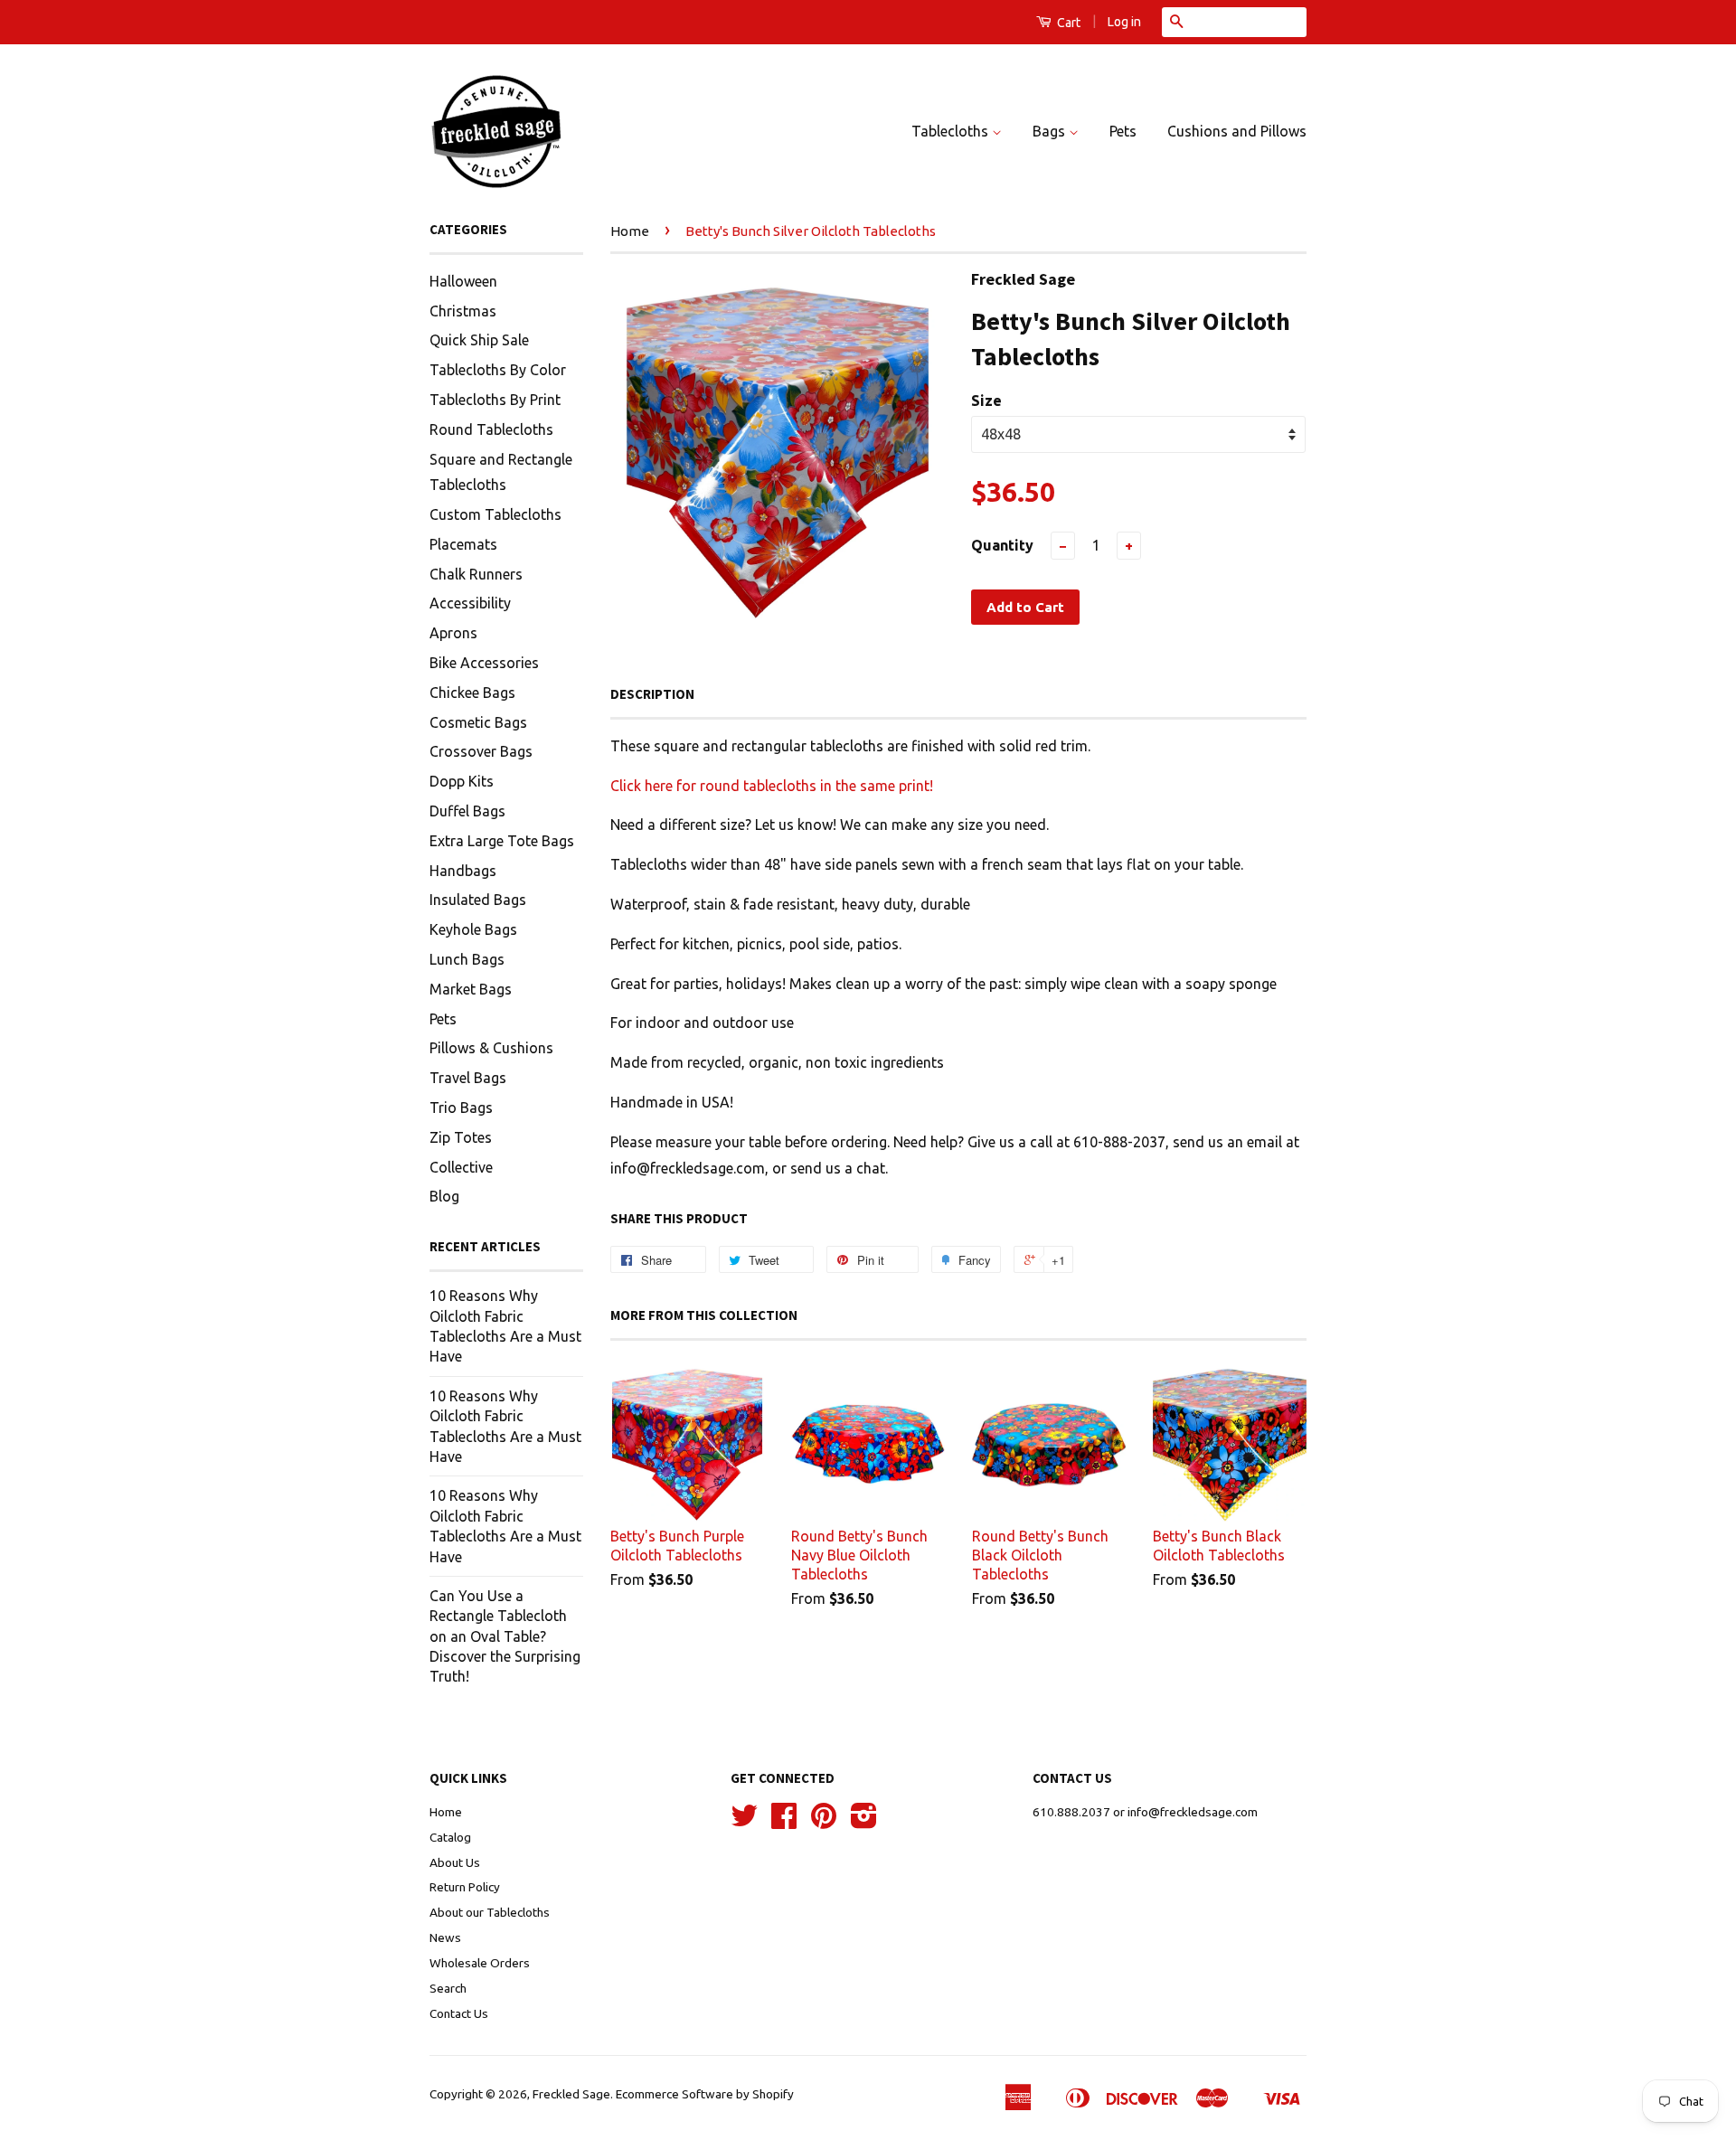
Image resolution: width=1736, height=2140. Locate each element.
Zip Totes (461, 1137)
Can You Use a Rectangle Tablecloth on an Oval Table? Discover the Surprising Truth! (505, 1636)
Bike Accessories (484, 663)
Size (986, 401)
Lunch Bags (467, 959)
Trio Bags (461, 1108)
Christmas (463, 311)
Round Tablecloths (491, 429)
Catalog (450, 1837)
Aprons (453, 633)
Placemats (463, 544)
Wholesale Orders (480, 1963)
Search (448, 1988)
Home (630, 231)
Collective (461, 1167)
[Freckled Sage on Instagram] (864, 1822)
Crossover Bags (481, 751)
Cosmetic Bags (478, 722)
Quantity (1002, 545)
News (445, 1937)
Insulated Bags (478, 900)
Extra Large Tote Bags (502, 841)
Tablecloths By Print (495, 400)
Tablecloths (952, 131)
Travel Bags (468, 1078)
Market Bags (471, 989)
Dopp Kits (462, 781)
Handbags (463, 871)
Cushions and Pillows (1237, 131)
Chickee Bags (472, 693)
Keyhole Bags (473, 929)
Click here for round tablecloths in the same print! (772, 786)
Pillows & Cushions (491, 1048)
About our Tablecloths (490, 1912)
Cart (1067, 23)
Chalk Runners (476, 574)
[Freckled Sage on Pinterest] (824, 1822)
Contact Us (459, 2013)
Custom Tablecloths (495, 514)
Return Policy (465, 1887)
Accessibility (470, 603)
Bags (1051, 131)
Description (652, 694)
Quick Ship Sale (479, 340)
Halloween (463, 281)
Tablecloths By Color (498, 370)
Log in (1124, 22)
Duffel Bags (467, 811)
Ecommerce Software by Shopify (705, 2094)
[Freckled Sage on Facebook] (784, 1822)
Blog (444, 1196)
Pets (1123, 131)
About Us (455, 1862)
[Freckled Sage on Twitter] (744, 1822)
